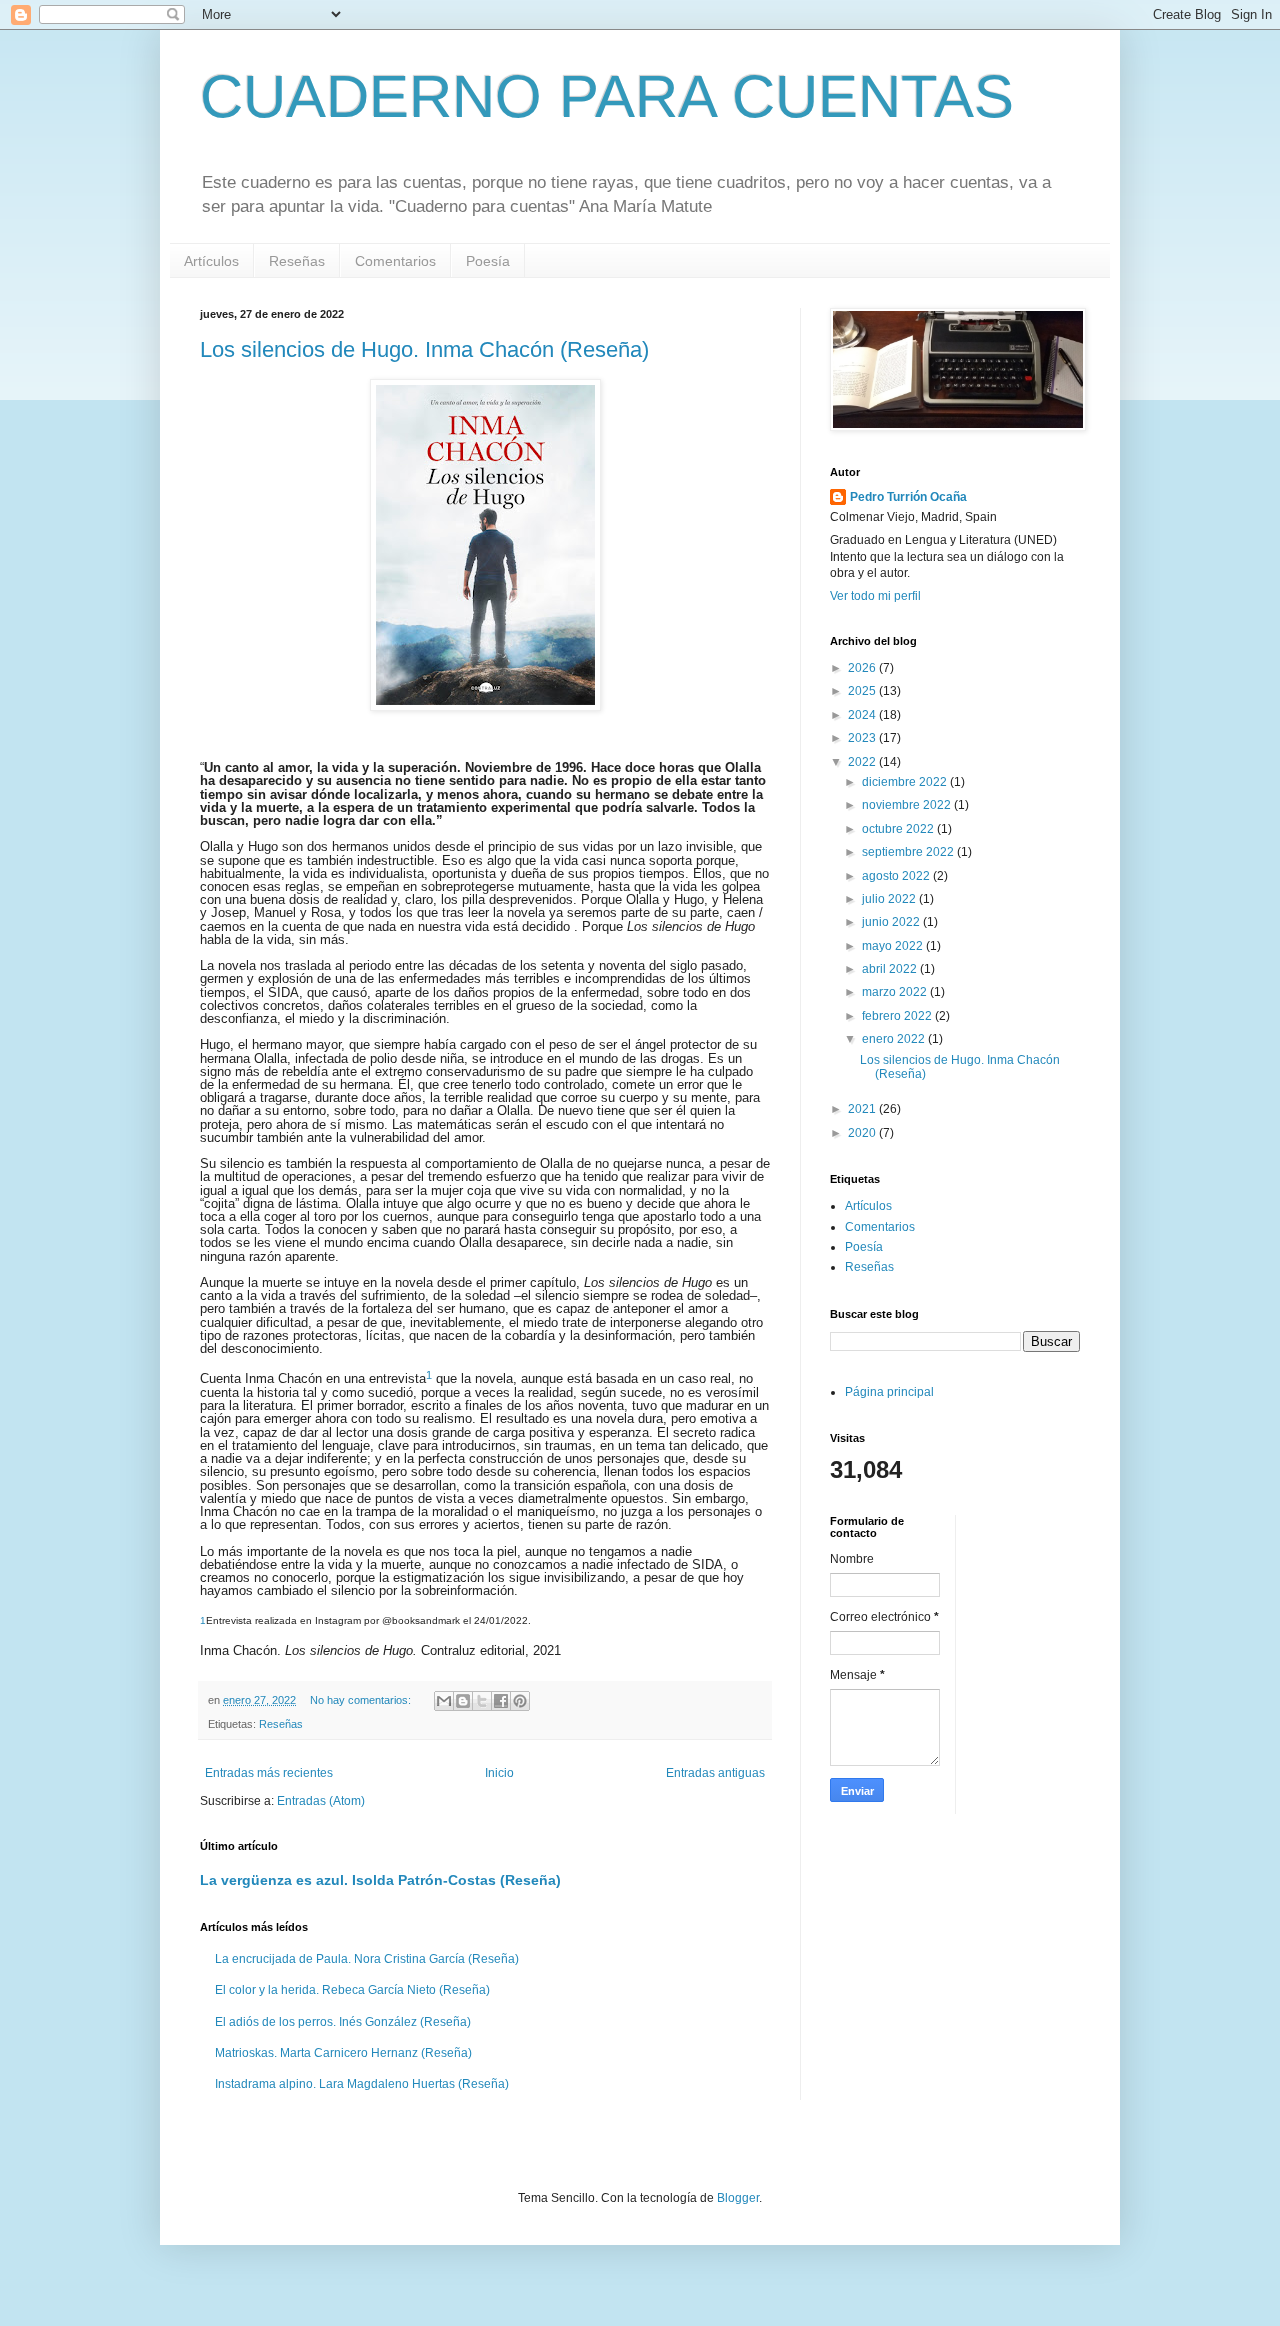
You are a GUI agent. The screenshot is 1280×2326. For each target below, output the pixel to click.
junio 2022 (892, 922)
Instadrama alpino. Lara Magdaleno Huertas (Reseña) (362, 2084)
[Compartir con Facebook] (501, 1701)
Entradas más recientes (269, 1773)
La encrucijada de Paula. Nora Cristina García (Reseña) (367, 1959)
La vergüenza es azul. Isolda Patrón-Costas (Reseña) (380, 1880)
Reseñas (297, 261)
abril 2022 (891, 969)
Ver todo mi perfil (875, 596)
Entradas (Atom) (321, 1801)
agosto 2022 (897, 876)
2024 (863, 715)
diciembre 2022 (906, 782)
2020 (863, 1133)
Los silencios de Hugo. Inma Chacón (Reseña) (424, 349)
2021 (863, 1109)
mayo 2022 (894, 946)
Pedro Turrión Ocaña (908, 497)
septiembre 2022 (909, 852)
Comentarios (395, 261)
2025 (863, 691)
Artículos (211, 261)
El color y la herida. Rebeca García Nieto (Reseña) (352, 1990)
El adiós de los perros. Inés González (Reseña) (343, 2022)
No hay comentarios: (362, 1700)
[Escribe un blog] (463, 1701)
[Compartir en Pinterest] (520, 1701)
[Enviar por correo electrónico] (444, 1701)
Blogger (738, 2198)
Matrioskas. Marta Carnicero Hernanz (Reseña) (343, 2053)
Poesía (488, 261)
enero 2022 (895, 1039)
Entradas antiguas (715, 1773)
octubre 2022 (899, 829)
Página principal (889, 1392)
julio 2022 (890, 899)
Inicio (499, 1773)
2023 (863, 738)
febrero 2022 (898, 1016)
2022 (863, 762)
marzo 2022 (896, 992)
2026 (863, 668)
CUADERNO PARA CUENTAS (607, 96)
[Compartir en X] (482, 1701)
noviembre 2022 (908, 805)
